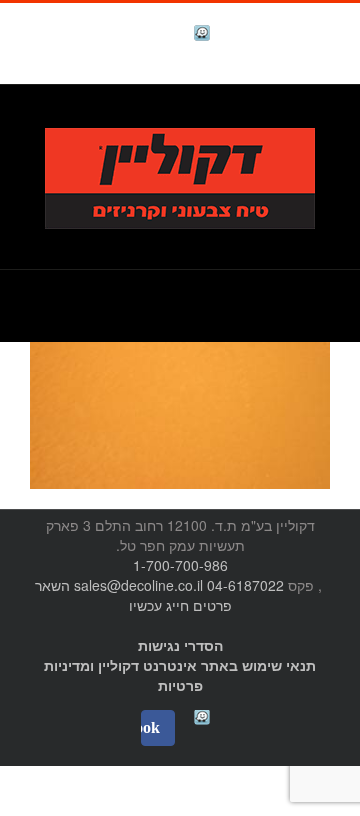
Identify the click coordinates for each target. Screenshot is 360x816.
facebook (152, 35)
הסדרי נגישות (180, 645)
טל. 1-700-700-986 (264, 116)
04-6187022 (245, 585)
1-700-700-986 (180, 565)
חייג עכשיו (159, 605)
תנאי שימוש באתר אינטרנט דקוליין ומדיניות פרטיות (180, 675)
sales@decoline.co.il (138, 585)
